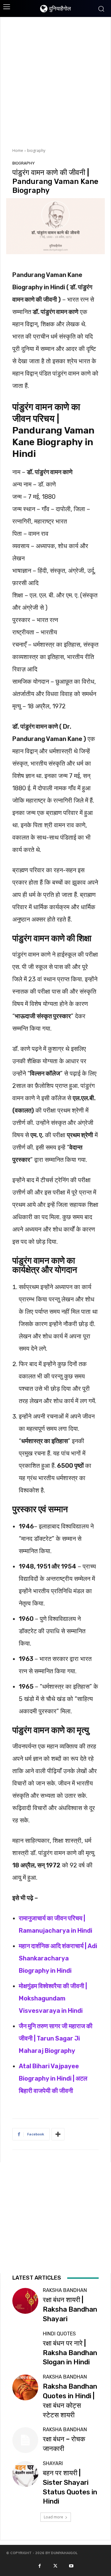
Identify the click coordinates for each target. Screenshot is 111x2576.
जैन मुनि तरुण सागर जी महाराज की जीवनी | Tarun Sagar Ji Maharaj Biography (56, 2038)
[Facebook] (39, 2566)
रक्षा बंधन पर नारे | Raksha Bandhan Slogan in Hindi (70, 2353)
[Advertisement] (55, 82)
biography (36, 151)
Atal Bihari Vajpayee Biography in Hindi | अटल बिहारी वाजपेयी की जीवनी (53, 2078)
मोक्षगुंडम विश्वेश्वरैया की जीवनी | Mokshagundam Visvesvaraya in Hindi (53, 1998)
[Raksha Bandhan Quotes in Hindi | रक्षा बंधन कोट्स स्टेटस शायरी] (25, 2387)
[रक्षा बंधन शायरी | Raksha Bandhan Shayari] (25, 2301)
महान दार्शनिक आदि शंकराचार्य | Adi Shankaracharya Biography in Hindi (58, 1958)
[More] (58, 2134)
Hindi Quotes (59, 2334)
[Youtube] (71, 2566)
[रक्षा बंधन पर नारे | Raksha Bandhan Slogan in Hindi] (25, 2344)
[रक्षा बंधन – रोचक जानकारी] (25, 2440)
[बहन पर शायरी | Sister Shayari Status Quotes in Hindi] (25, 2474)
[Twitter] (55, 2566)
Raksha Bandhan (65, 2290)
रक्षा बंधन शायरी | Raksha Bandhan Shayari (70, 2309)
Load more (53, 2517)
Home (18, 151)
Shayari (53, 2464)
